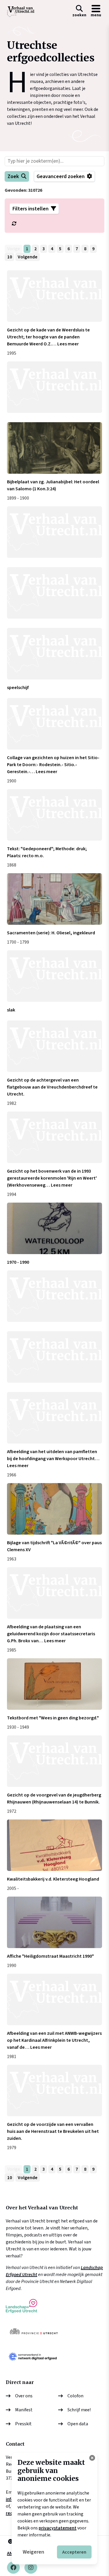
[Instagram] (31, 2568)
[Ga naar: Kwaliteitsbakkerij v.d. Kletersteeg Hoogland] (54, 1845)
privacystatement (58, 2528)
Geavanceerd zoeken (61, 176)
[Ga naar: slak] (54, 976)
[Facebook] (13, 2568)
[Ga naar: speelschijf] (54, 654)
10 (10, 257)
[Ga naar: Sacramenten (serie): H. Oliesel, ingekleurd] (54, 899)
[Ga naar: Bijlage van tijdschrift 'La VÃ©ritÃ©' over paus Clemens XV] (54, 1509)
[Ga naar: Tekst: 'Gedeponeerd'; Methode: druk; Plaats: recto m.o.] (54, 815)
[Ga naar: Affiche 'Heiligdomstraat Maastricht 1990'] (54, 1922)
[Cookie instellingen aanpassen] (92, 2458)
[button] (79, 12)
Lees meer (68, 344)
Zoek (13, 176)
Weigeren (33, 2552)
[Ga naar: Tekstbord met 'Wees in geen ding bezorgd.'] (54, 1684)
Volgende (28, 257)
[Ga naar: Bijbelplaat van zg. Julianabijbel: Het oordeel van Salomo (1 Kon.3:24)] (54, 448)
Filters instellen (31, 209)
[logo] (21, 12)
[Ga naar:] (54, 387)
